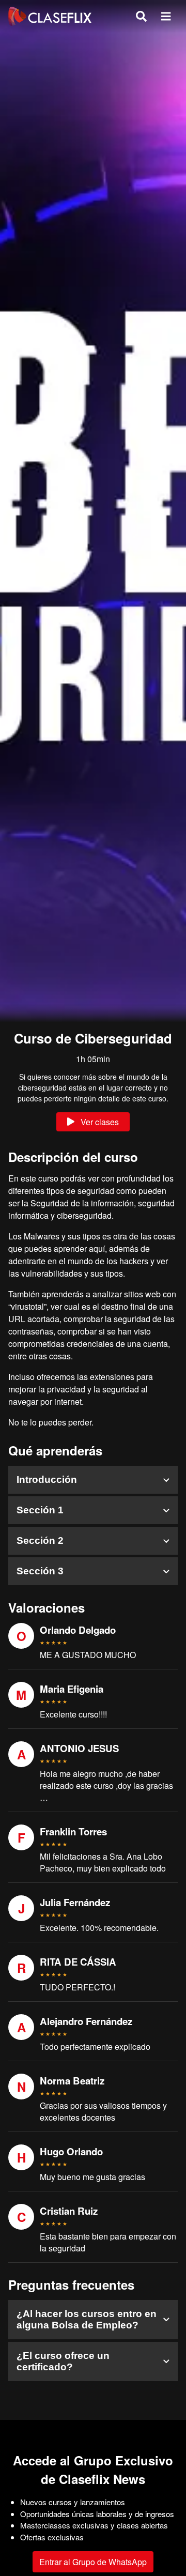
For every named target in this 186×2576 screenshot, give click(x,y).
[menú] (166, 16)
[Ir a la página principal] (50, 16)
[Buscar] (141, 16)
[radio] (42, 1643)
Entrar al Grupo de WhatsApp (93, 2562)
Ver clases (100, 1122)
